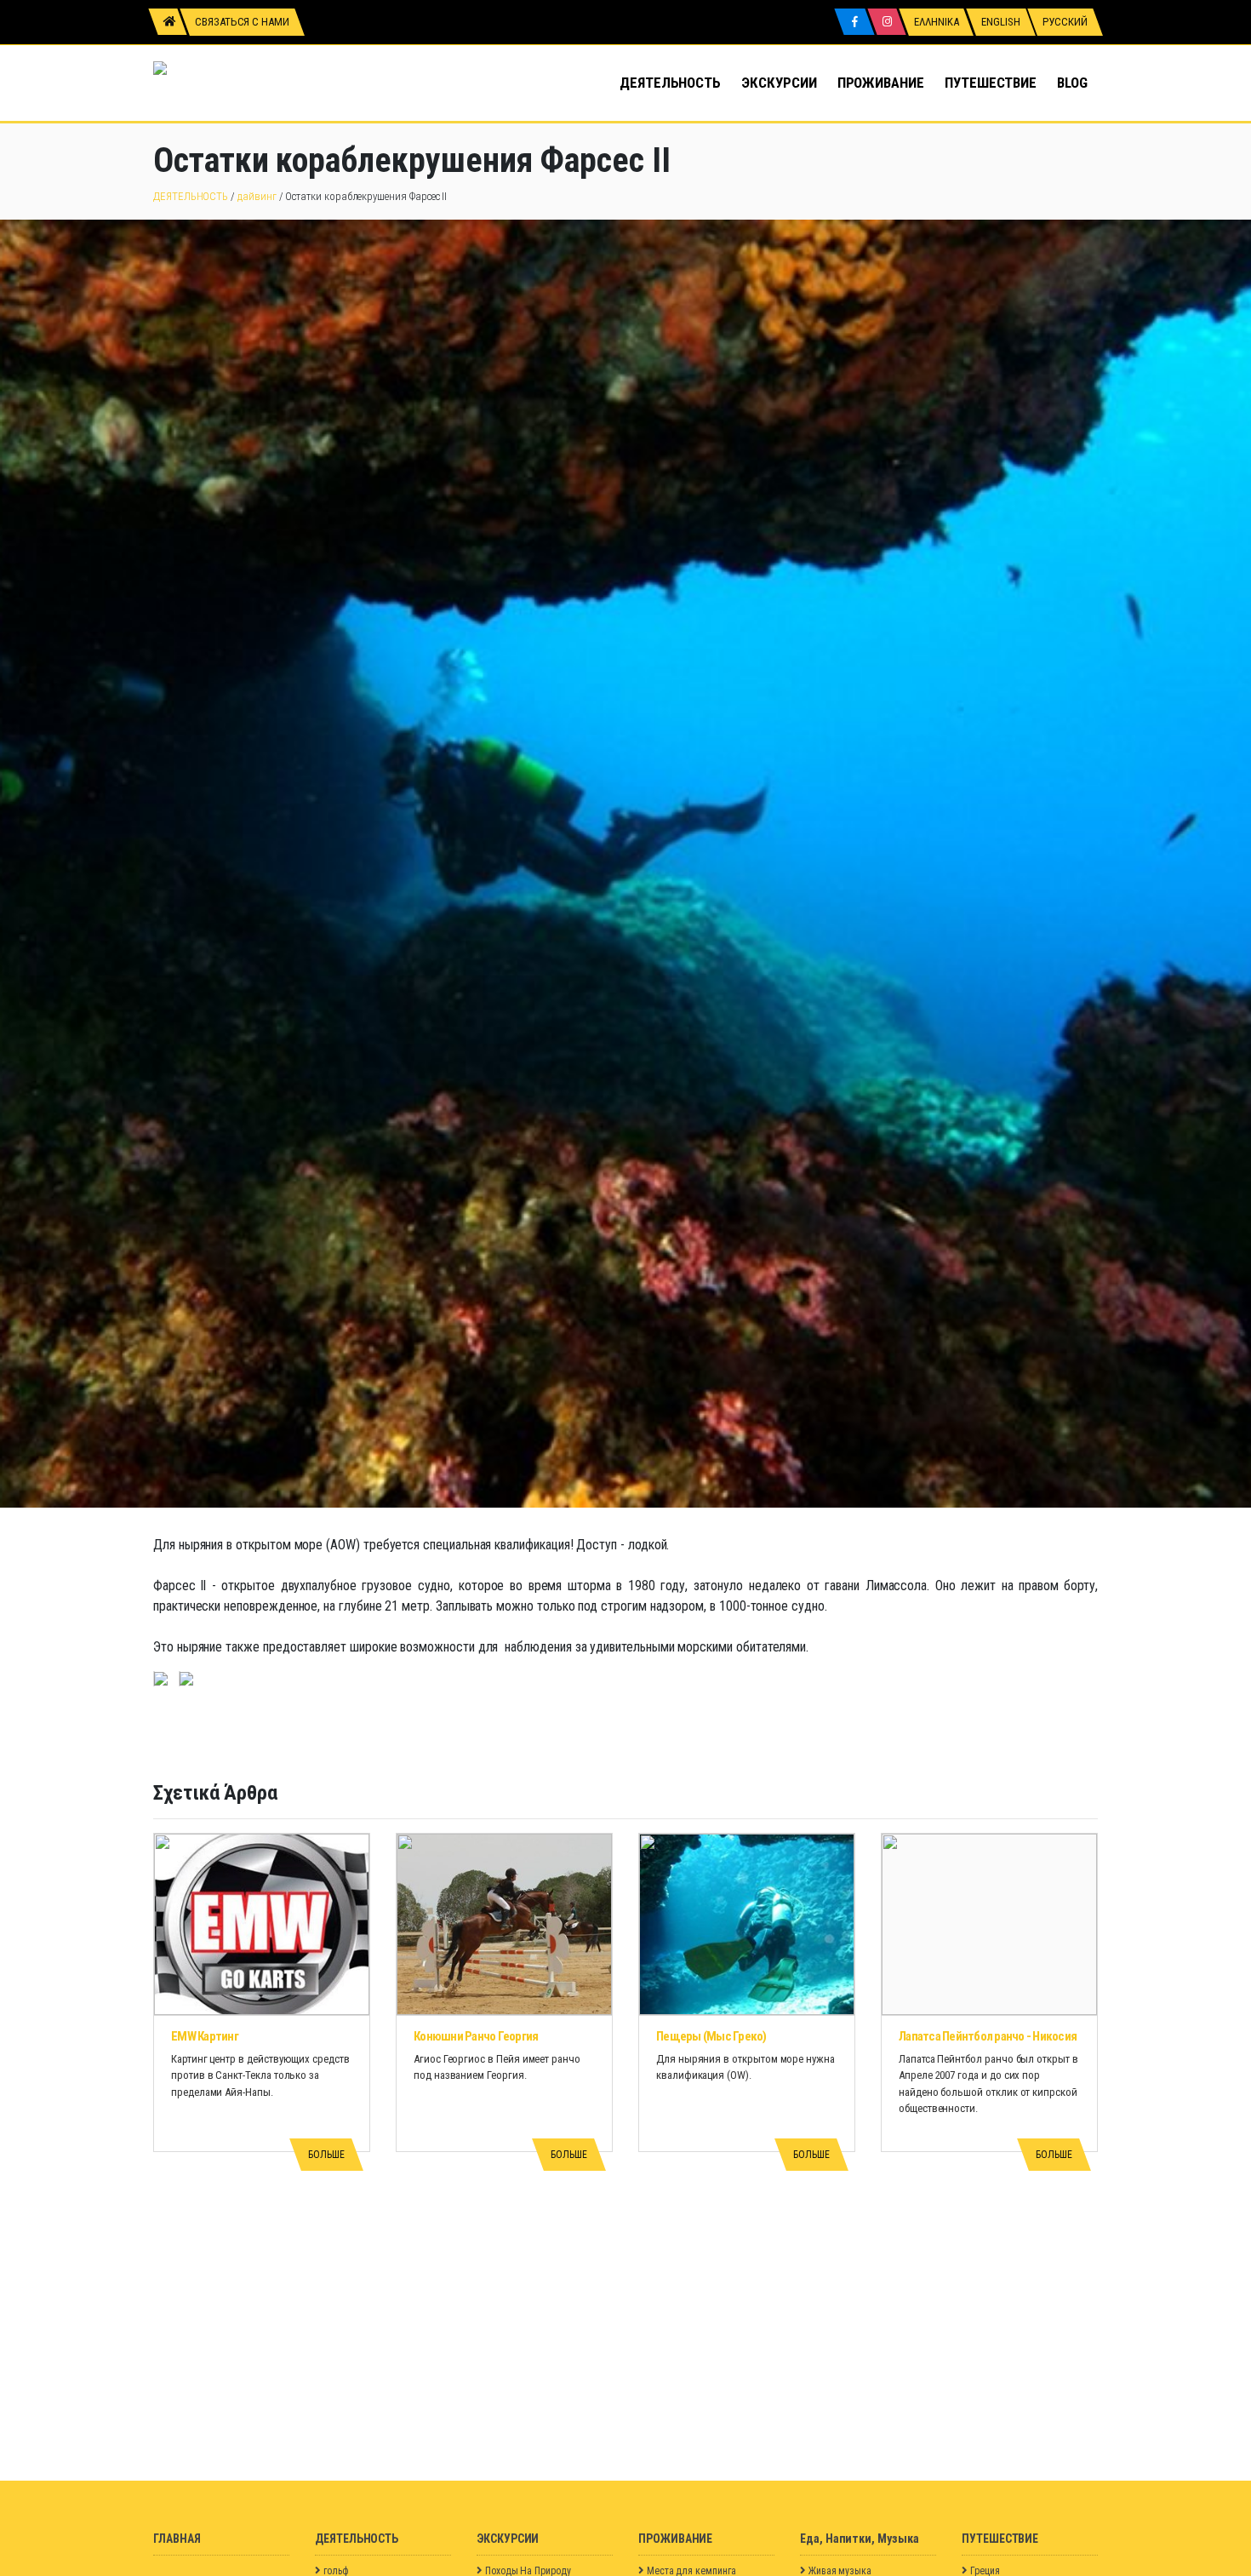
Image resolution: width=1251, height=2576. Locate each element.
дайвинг (257, 196)
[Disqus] (625, 2268)
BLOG (1072, 83)
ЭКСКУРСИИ (779, 83)
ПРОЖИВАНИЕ (881, 83)
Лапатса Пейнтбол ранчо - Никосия (988, 2036)
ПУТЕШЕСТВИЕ (991, 83)
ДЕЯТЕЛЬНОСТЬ (670, 83)
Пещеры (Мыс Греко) (711, 2036)
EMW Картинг (205, 2036)
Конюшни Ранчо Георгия (476, 2036)
